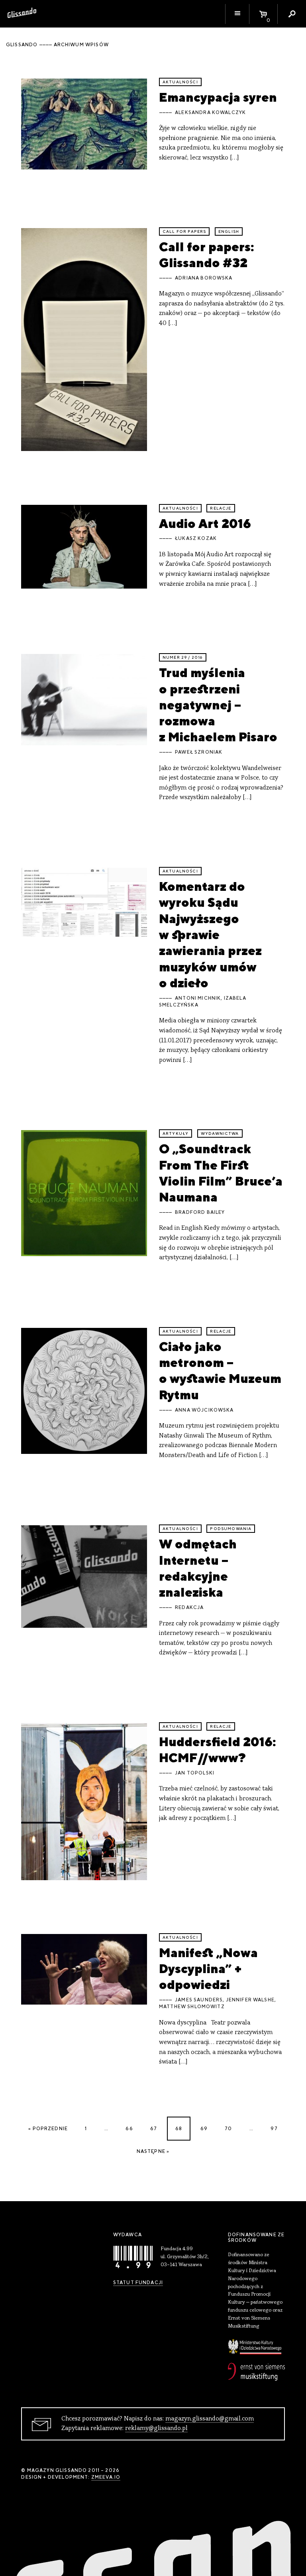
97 (274, 2129)
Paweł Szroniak (199, 752)
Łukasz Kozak (196, 538)
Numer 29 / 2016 (183, 657)
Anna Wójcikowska (204, 1410)
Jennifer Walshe (250, 2000)
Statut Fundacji (138, 2283)
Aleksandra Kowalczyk (210, 112)
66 (129, 2129)
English (229, 231)
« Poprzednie (48, 2129)
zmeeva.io (106, 2477)
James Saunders (199, 2000)
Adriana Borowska (204, 278)
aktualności (180, 82)
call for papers (184, 231)
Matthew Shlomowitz (192, 2007)
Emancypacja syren (218, 97)
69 (204, 2129)
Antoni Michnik (198, 998)
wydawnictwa (220, 1133)
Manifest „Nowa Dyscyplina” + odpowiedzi (208, 1969)
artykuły (176, 1133)
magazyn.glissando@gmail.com (210, 2419)
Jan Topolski (195, 1773)
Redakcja (189, 1607)
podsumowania (231, 1529)
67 (154, 2129)
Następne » (153, 2151)
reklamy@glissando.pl (156, 2428)
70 (228, 2129)
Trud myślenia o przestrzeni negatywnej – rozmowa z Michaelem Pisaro (218, 705)
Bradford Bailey (200, 1212)
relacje (221, 508)
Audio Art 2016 (205, 523)
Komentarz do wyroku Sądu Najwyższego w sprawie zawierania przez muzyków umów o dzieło (210, 934)
